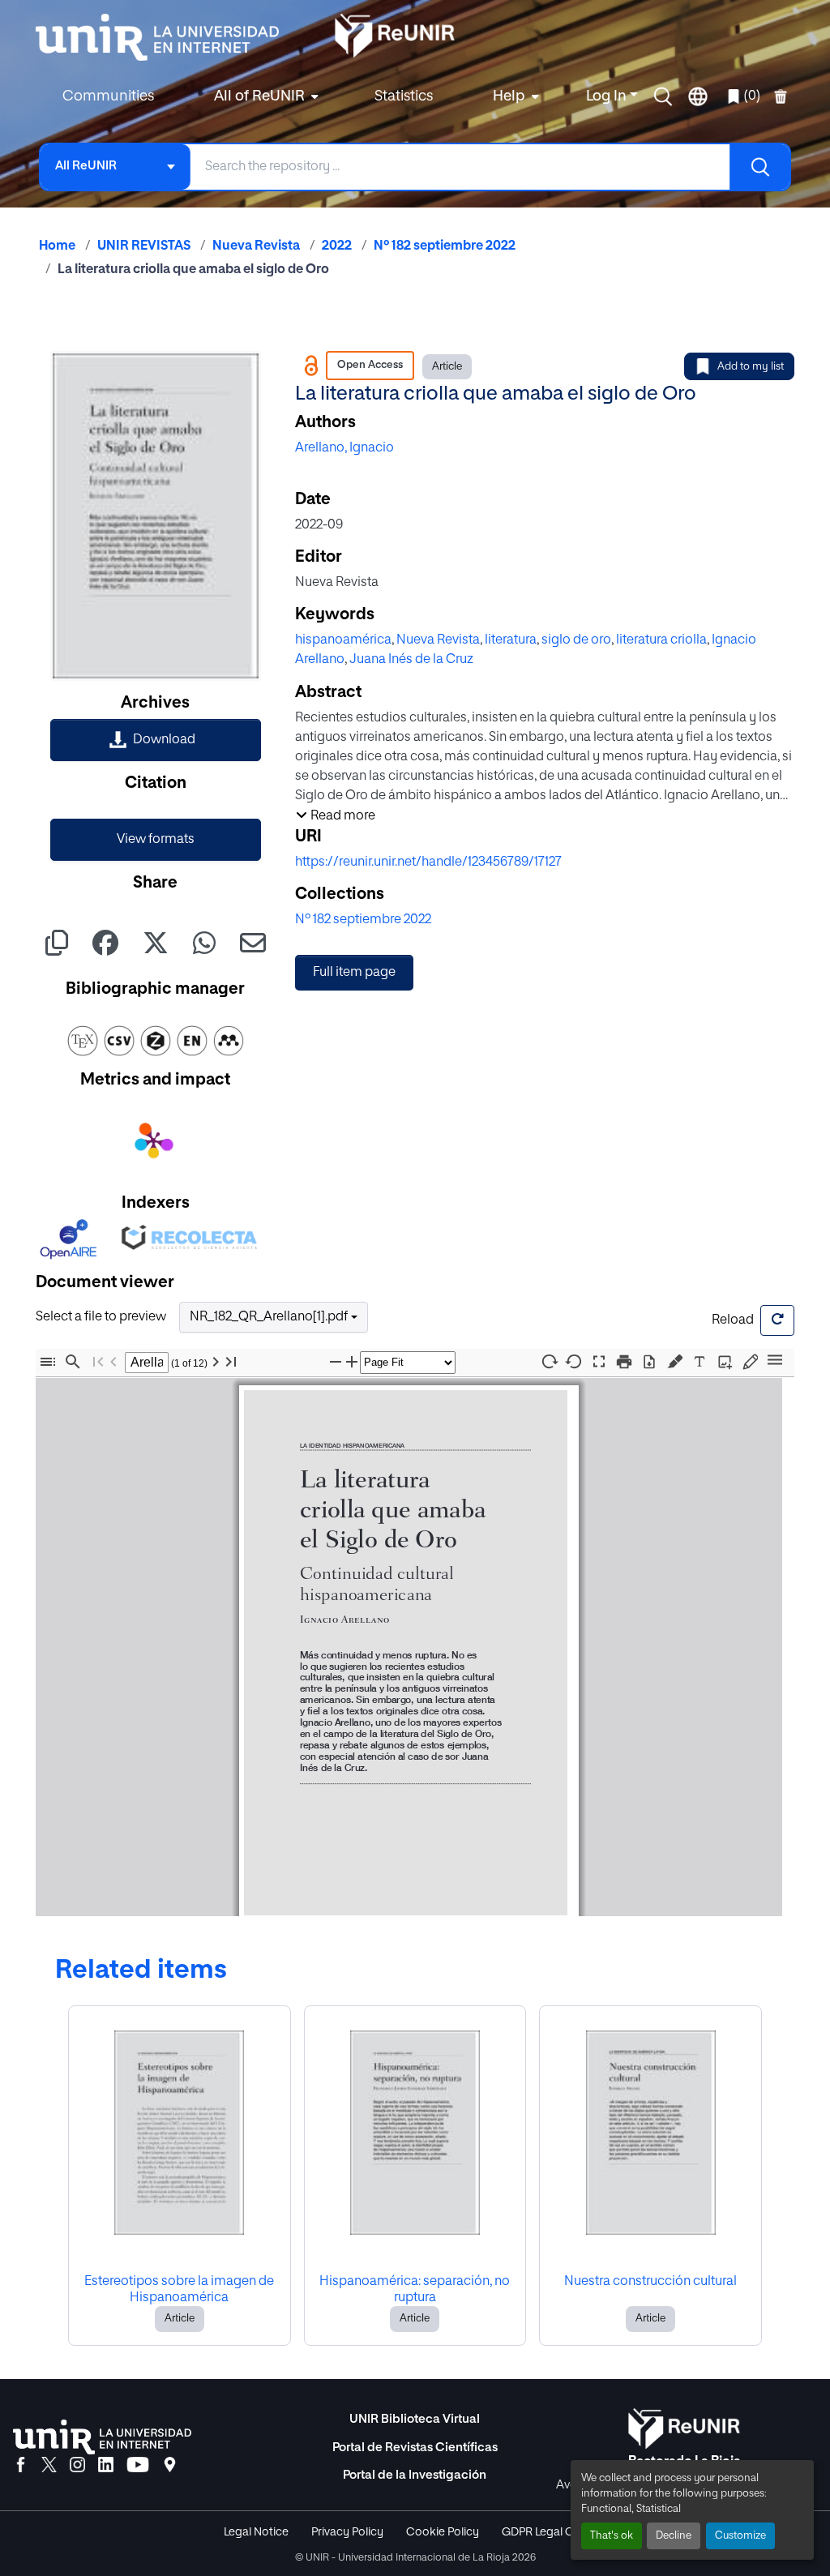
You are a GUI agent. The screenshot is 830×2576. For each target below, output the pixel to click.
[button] (663, 96)
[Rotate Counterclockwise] (574, 1361)
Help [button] (509, 96)
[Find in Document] (73, 1362)
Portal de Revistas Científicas (415, 2448)
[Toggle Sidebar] (48, 1362)
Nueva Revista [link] (256, 246)
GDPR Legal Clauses (554, 2532)
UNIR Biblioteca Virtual (415, 2419)
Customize (740, 2536)
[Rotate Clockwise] (549, 1361)
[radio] (678, 1361)
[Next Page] (216, 1362)
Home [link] (57, 246)
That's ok (612, 2536)
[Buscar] (759, 167)
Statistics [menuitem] (404, 96)
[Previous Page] (113, 1362)
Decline (674, 2536)
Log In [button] (608, 96)
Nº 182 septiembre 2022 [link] (445, 246)
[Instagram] (77, 2466)
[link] (156, 740)
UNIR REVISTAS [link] (144, 246)
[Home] (165, 37)
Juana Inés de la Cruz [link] (411, 660)
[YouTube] (138, 2466)
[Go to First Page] (98, 1362)
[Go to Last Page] (231, 1362)
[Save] (649, 1362)
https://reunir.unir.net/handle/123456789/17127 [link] (428, 862)
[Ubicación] (170, 2466)
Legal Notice (256, 2532)
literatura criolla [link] (661, 640)
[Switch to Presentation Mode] (599, 1362)
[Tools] (775, 1361)
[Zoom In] (352, 1362)
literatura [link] (511, 640)
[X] (49, 2466)
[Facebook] (21, 2466)
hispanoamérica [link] (343, 640)
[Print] (624, 1362)
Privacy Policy (347, 2532)
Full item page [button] (354, 973)
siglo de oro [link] (576, 640)
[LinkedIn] (106, 2466)
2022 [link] (337, 246)
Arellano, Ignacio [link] (344, 448)
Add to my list (751, 367)
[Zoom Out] (336, 1362)
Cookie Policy (443, 2532)
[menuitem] (264, 97)
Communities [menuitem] (108, 96)
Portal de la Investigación (415, 2475)
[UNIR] (102, 2437)
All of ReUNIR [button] (259, 96)
